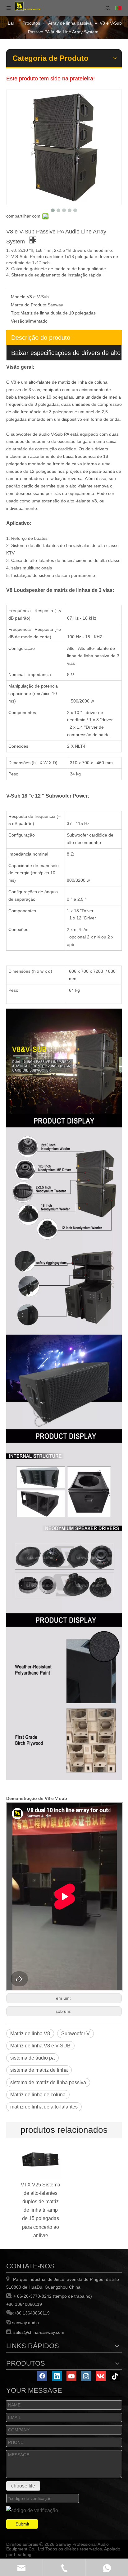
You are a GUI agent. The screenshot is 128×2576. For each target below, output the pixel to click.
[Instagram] (86, 2376)
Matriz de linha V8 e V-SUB (40, 2046)
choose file (23, 2486)
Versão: (18, 321)
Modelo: (19, 297)
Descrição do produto (41, 338)
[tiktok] (115, 2376)
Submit (22, 2524)
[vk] (101, 2376)
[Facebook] (42, 2376)
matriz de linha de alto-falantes (44, 2107)
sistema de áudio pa (32, 2058)
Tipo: (16, 313)
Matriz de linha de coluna (38, 2095)
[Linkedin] (57, 2376)
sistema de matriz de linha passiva (48, 2082)
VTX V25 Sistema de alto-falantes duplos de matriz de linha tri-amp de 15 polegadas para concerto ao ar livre (41, 2210)
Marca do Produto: (29, 305)
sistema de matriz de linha (39, 2070)
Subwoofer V (75, 2034)
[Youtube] (71, 2376)
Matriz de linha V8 (30, 2034)
